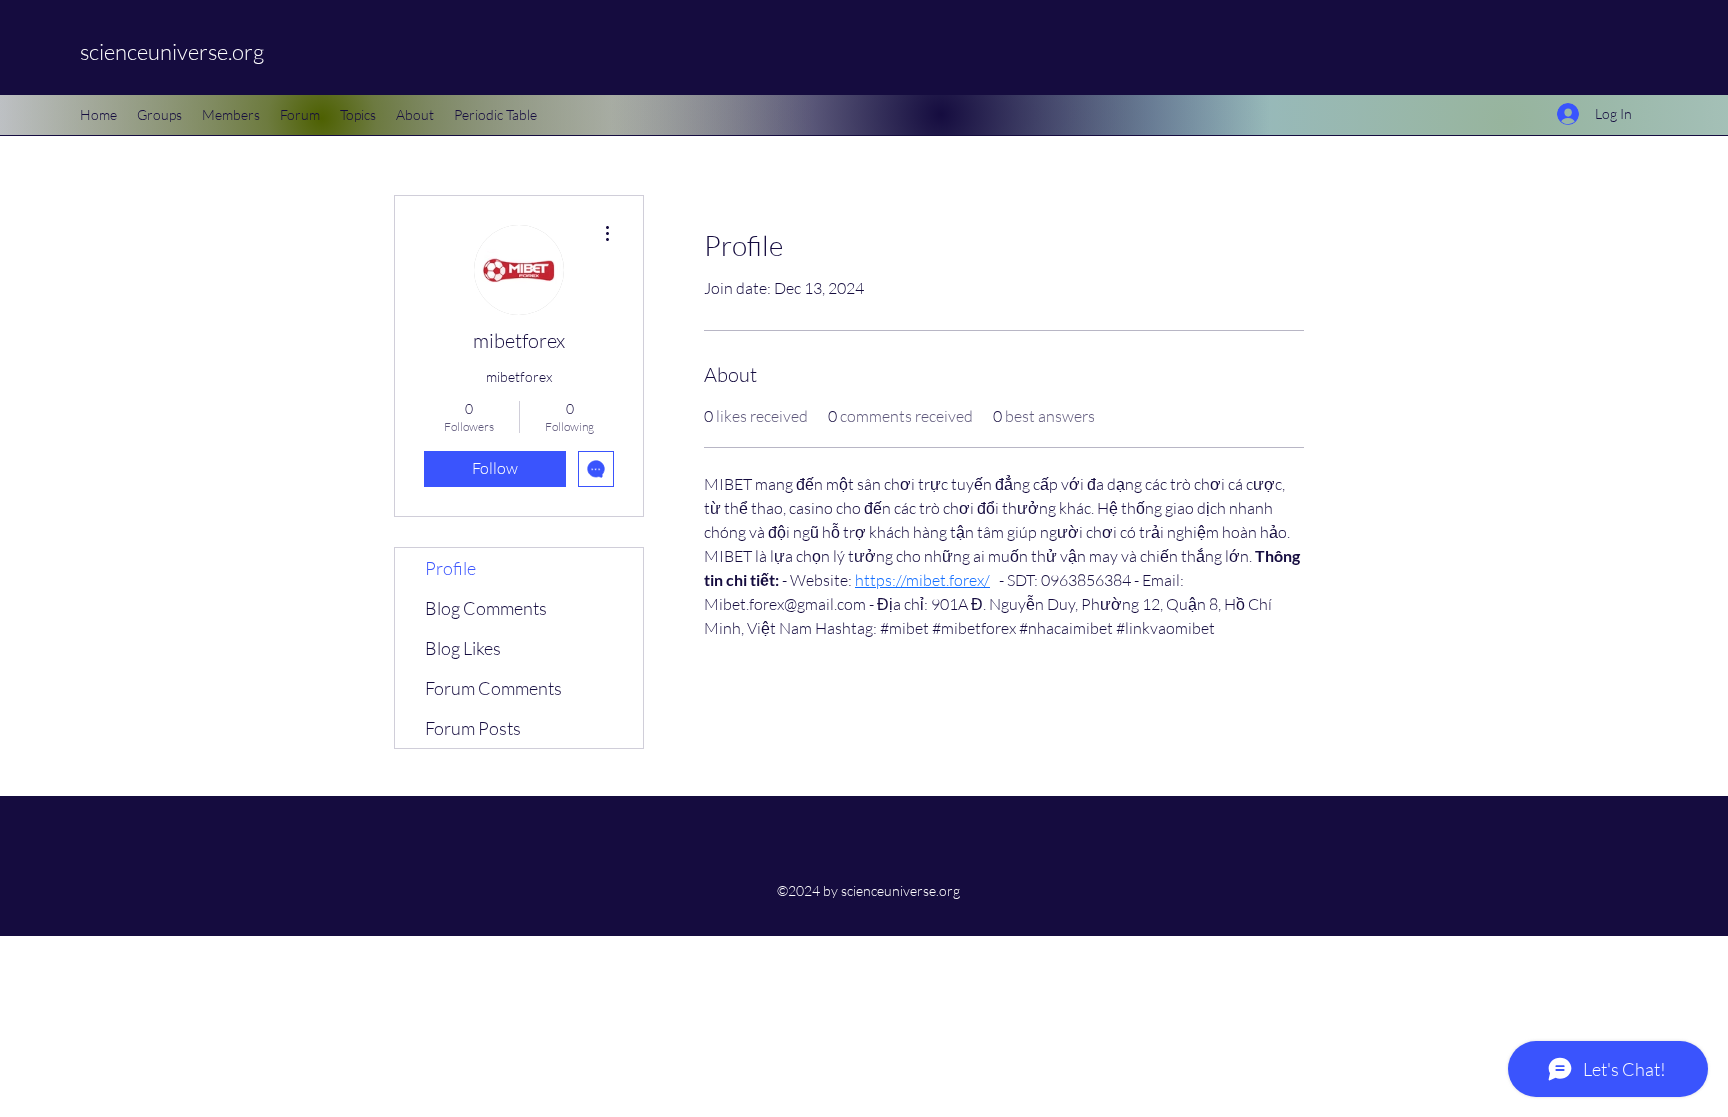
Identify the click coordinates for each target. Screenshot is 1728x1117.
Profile (450, 568)
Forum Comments (493, 688)
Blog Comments (486, 608)
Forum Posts (473, 728)
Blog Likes (463, 648)
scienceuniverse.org (172, 51)
